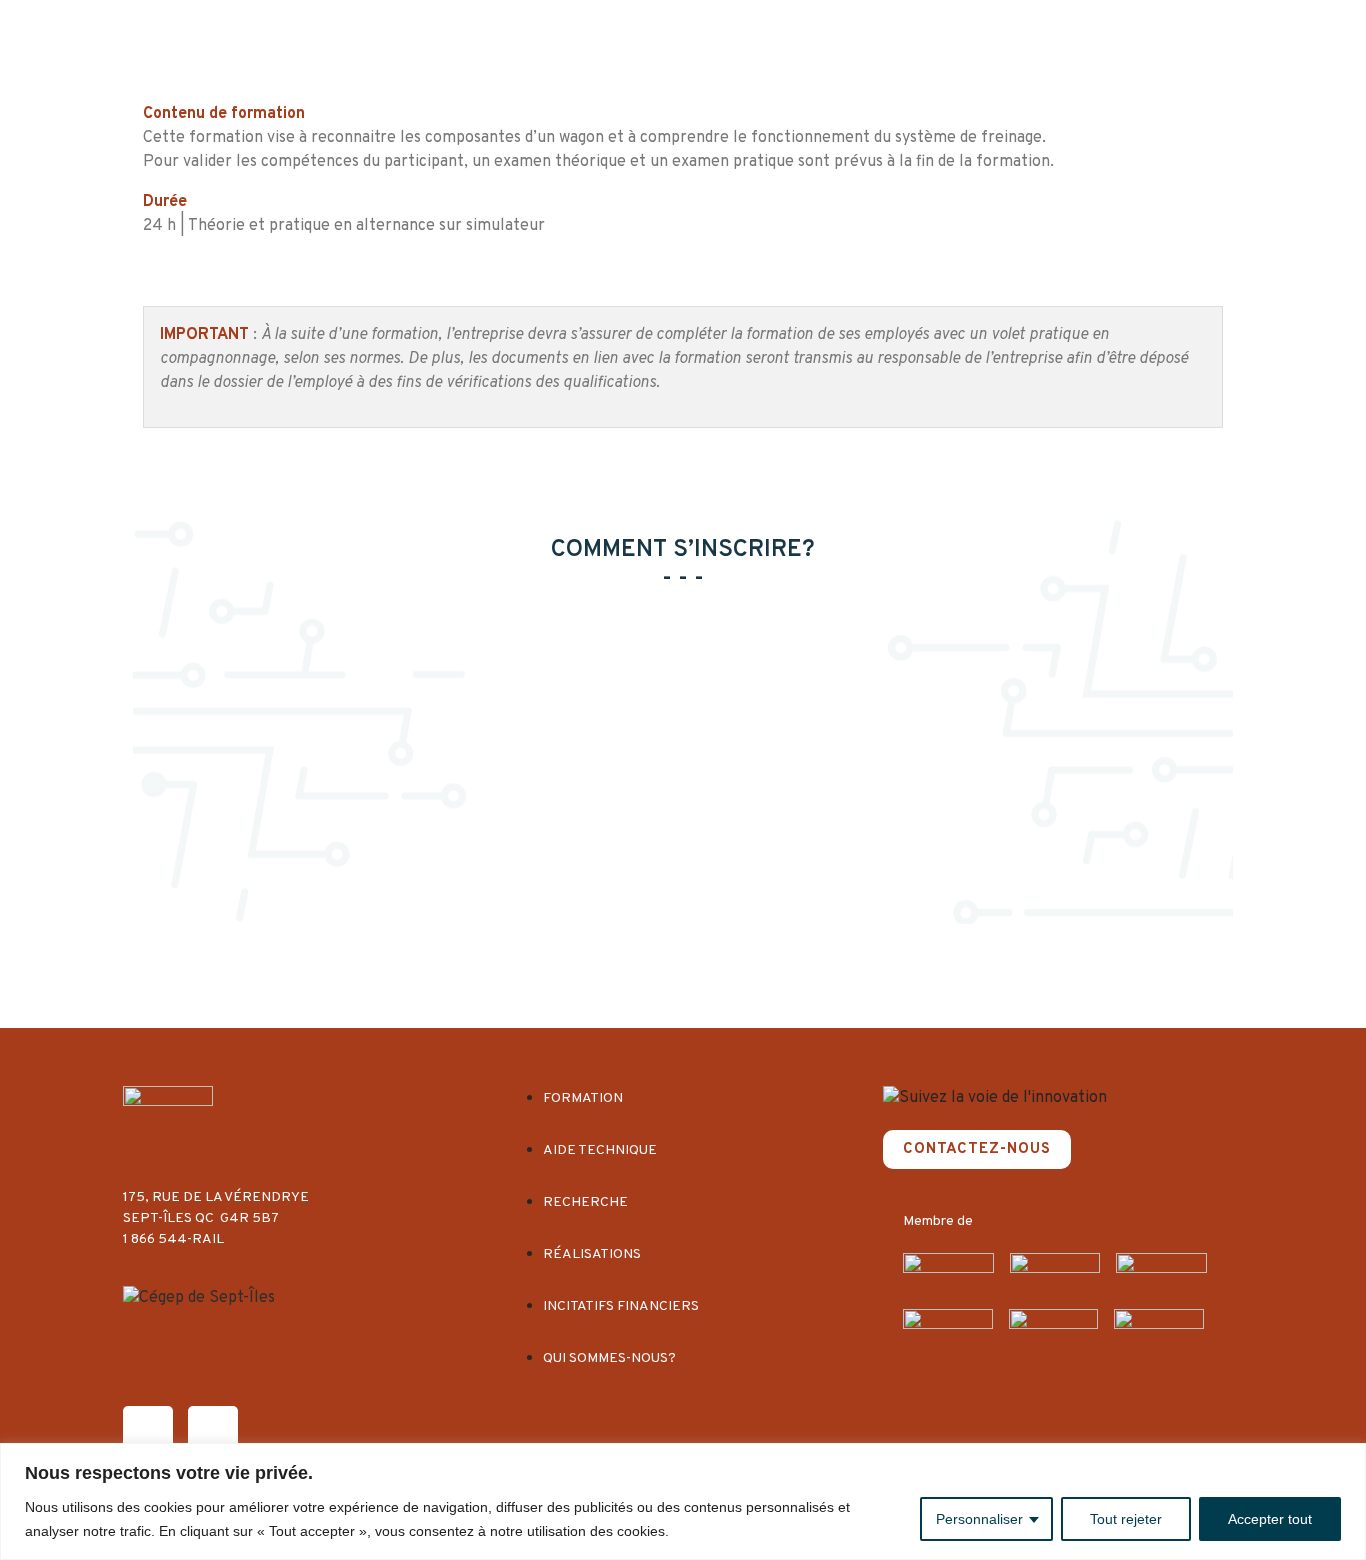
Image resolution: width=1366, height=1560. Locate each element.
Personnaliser (979, 1519)
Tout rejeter (1126, 1519)
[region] (683, 1501)
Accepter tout (1270, 1519)
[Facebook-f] (148, 1431)
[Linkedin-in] (213, 1431)
